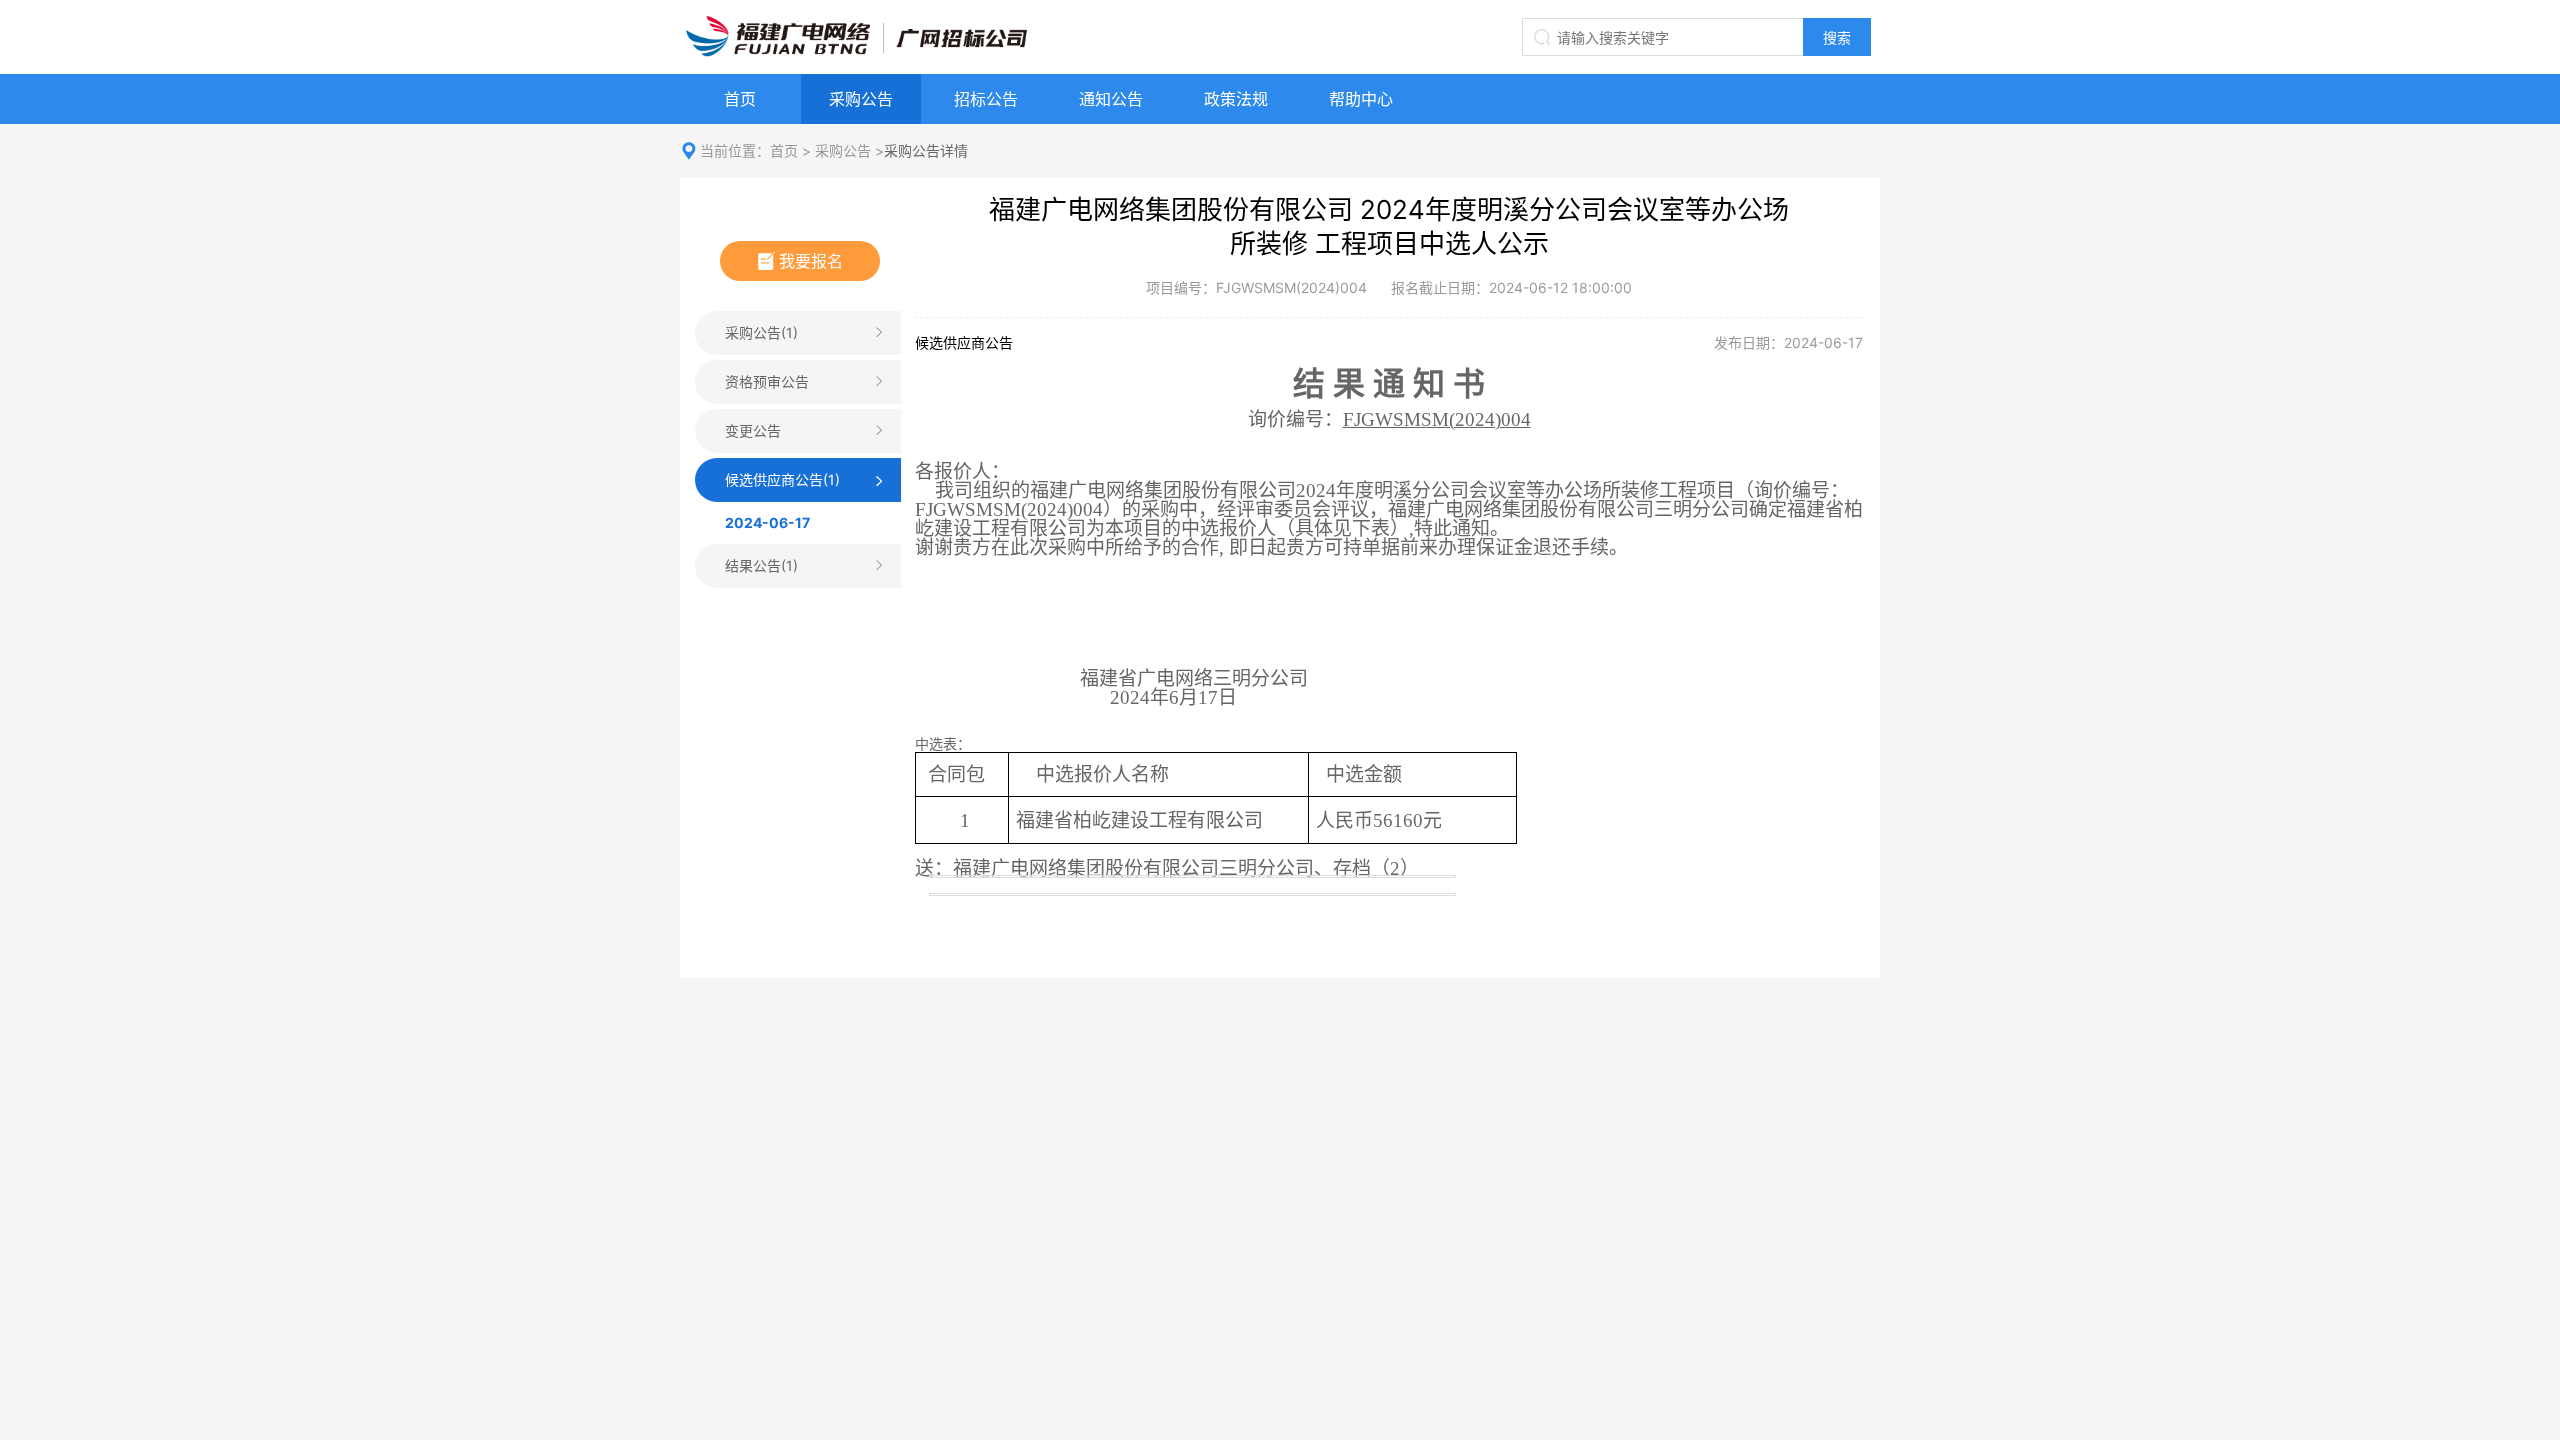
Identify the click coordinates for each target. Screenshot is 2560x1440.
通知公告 (1111, 99)
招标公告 (986, 99)
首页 (740, 99)
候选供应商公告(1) (782, 479)
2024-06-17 (767, 522)
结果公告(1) (761, 565)
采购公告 (861, 99)
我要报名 (811, 261)
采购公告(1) (761, 332)
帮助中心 (1361, 99)
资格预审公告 (767, 381)
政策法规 (1236, 99)
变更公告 (753, 430)
